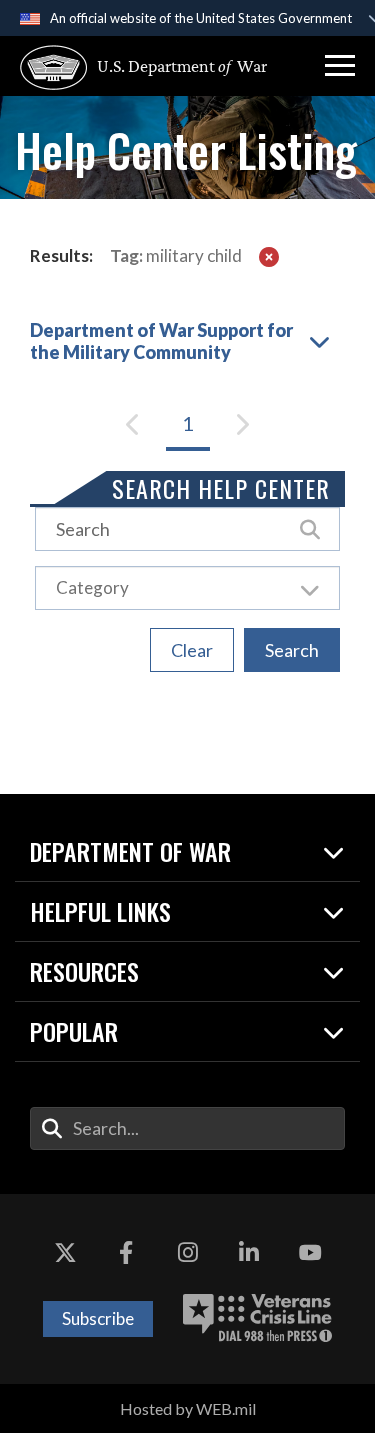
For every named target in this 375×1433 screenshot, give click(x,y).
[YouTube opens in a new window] (310, 1254)
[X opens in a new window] (65, 1254)
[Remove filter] (269, 256)
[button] (340, 66)
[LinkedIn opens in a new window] (249, 1254)
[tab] (187, 338)
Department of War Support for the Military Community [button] (161, 341)
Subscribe (98, 1318)
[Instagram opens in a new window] (188, 1254)
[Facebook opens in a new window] (126, 1254)
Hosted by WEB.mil (188, 1408)
